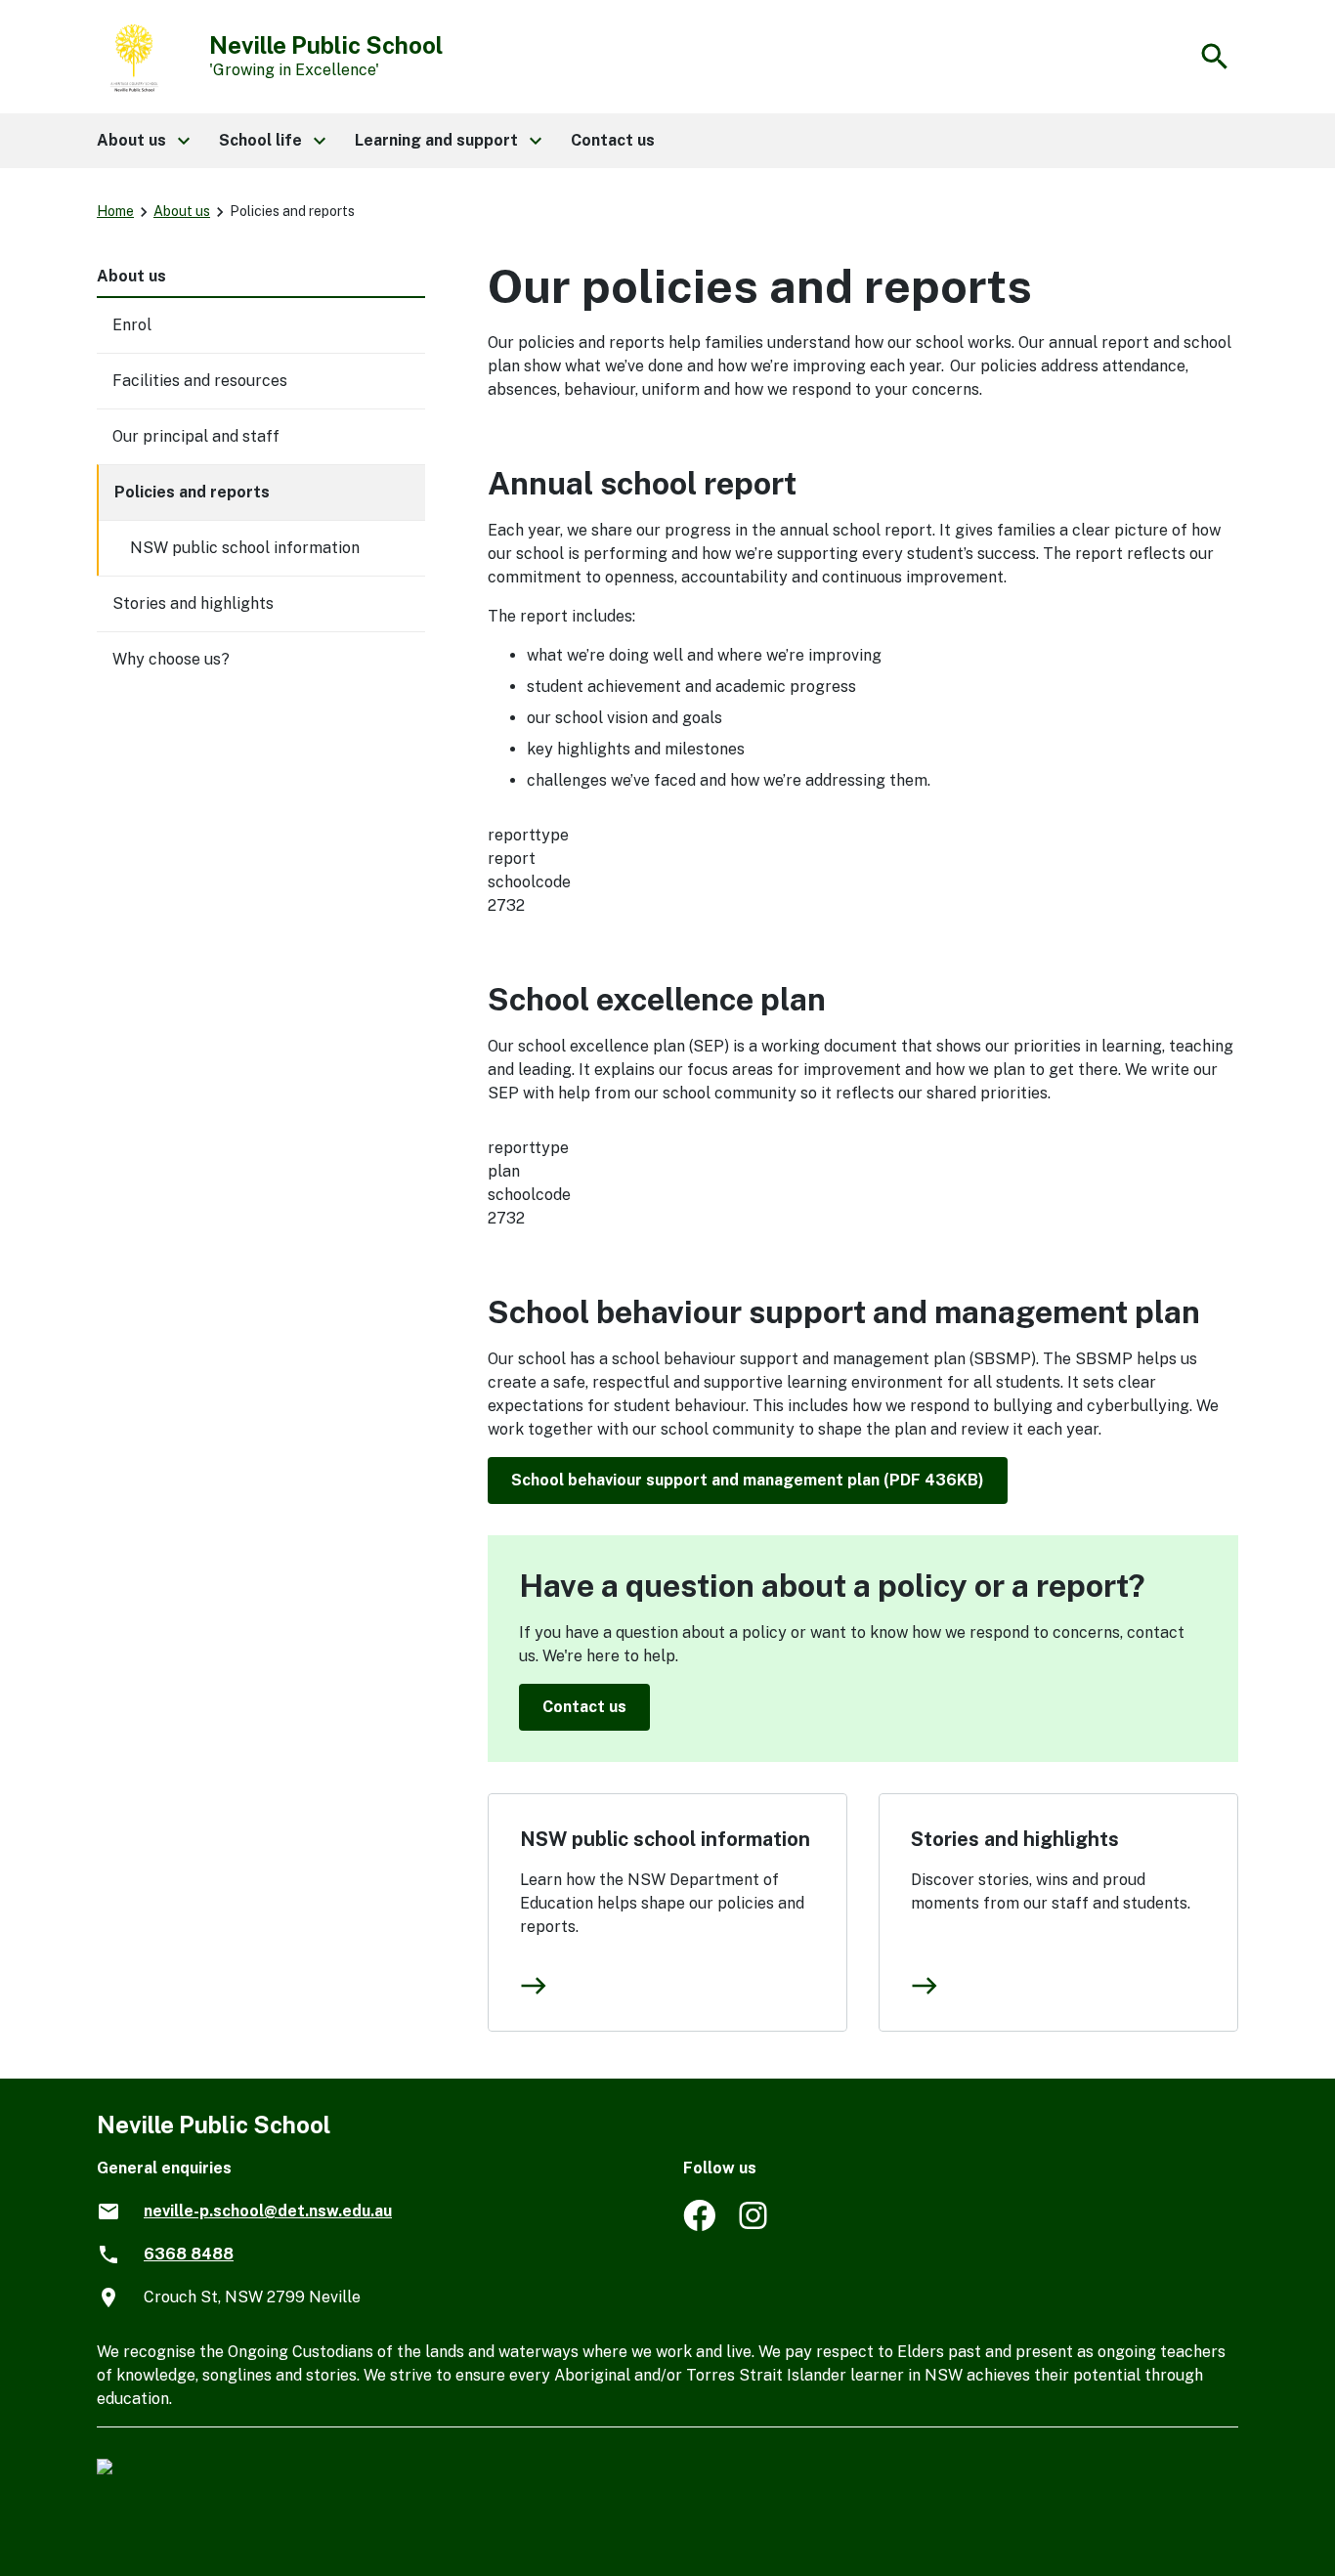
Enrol (132, 325)
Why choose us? (171, 659)
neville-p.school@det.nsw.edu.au (268, 2211)
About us (182, 211)
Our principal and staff (196, 436)
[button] (142, 141)
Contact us (584, 1707)
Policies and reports (192, 492)
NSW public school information (665, 1839)
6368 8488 (189, 2254)
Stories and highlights (1015, 1839)
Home (115, 211)
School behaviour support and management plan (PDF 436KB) (748, 1480)
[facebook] (699, 2226)
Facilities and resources (200, 381)
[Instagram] (755, 2226)
